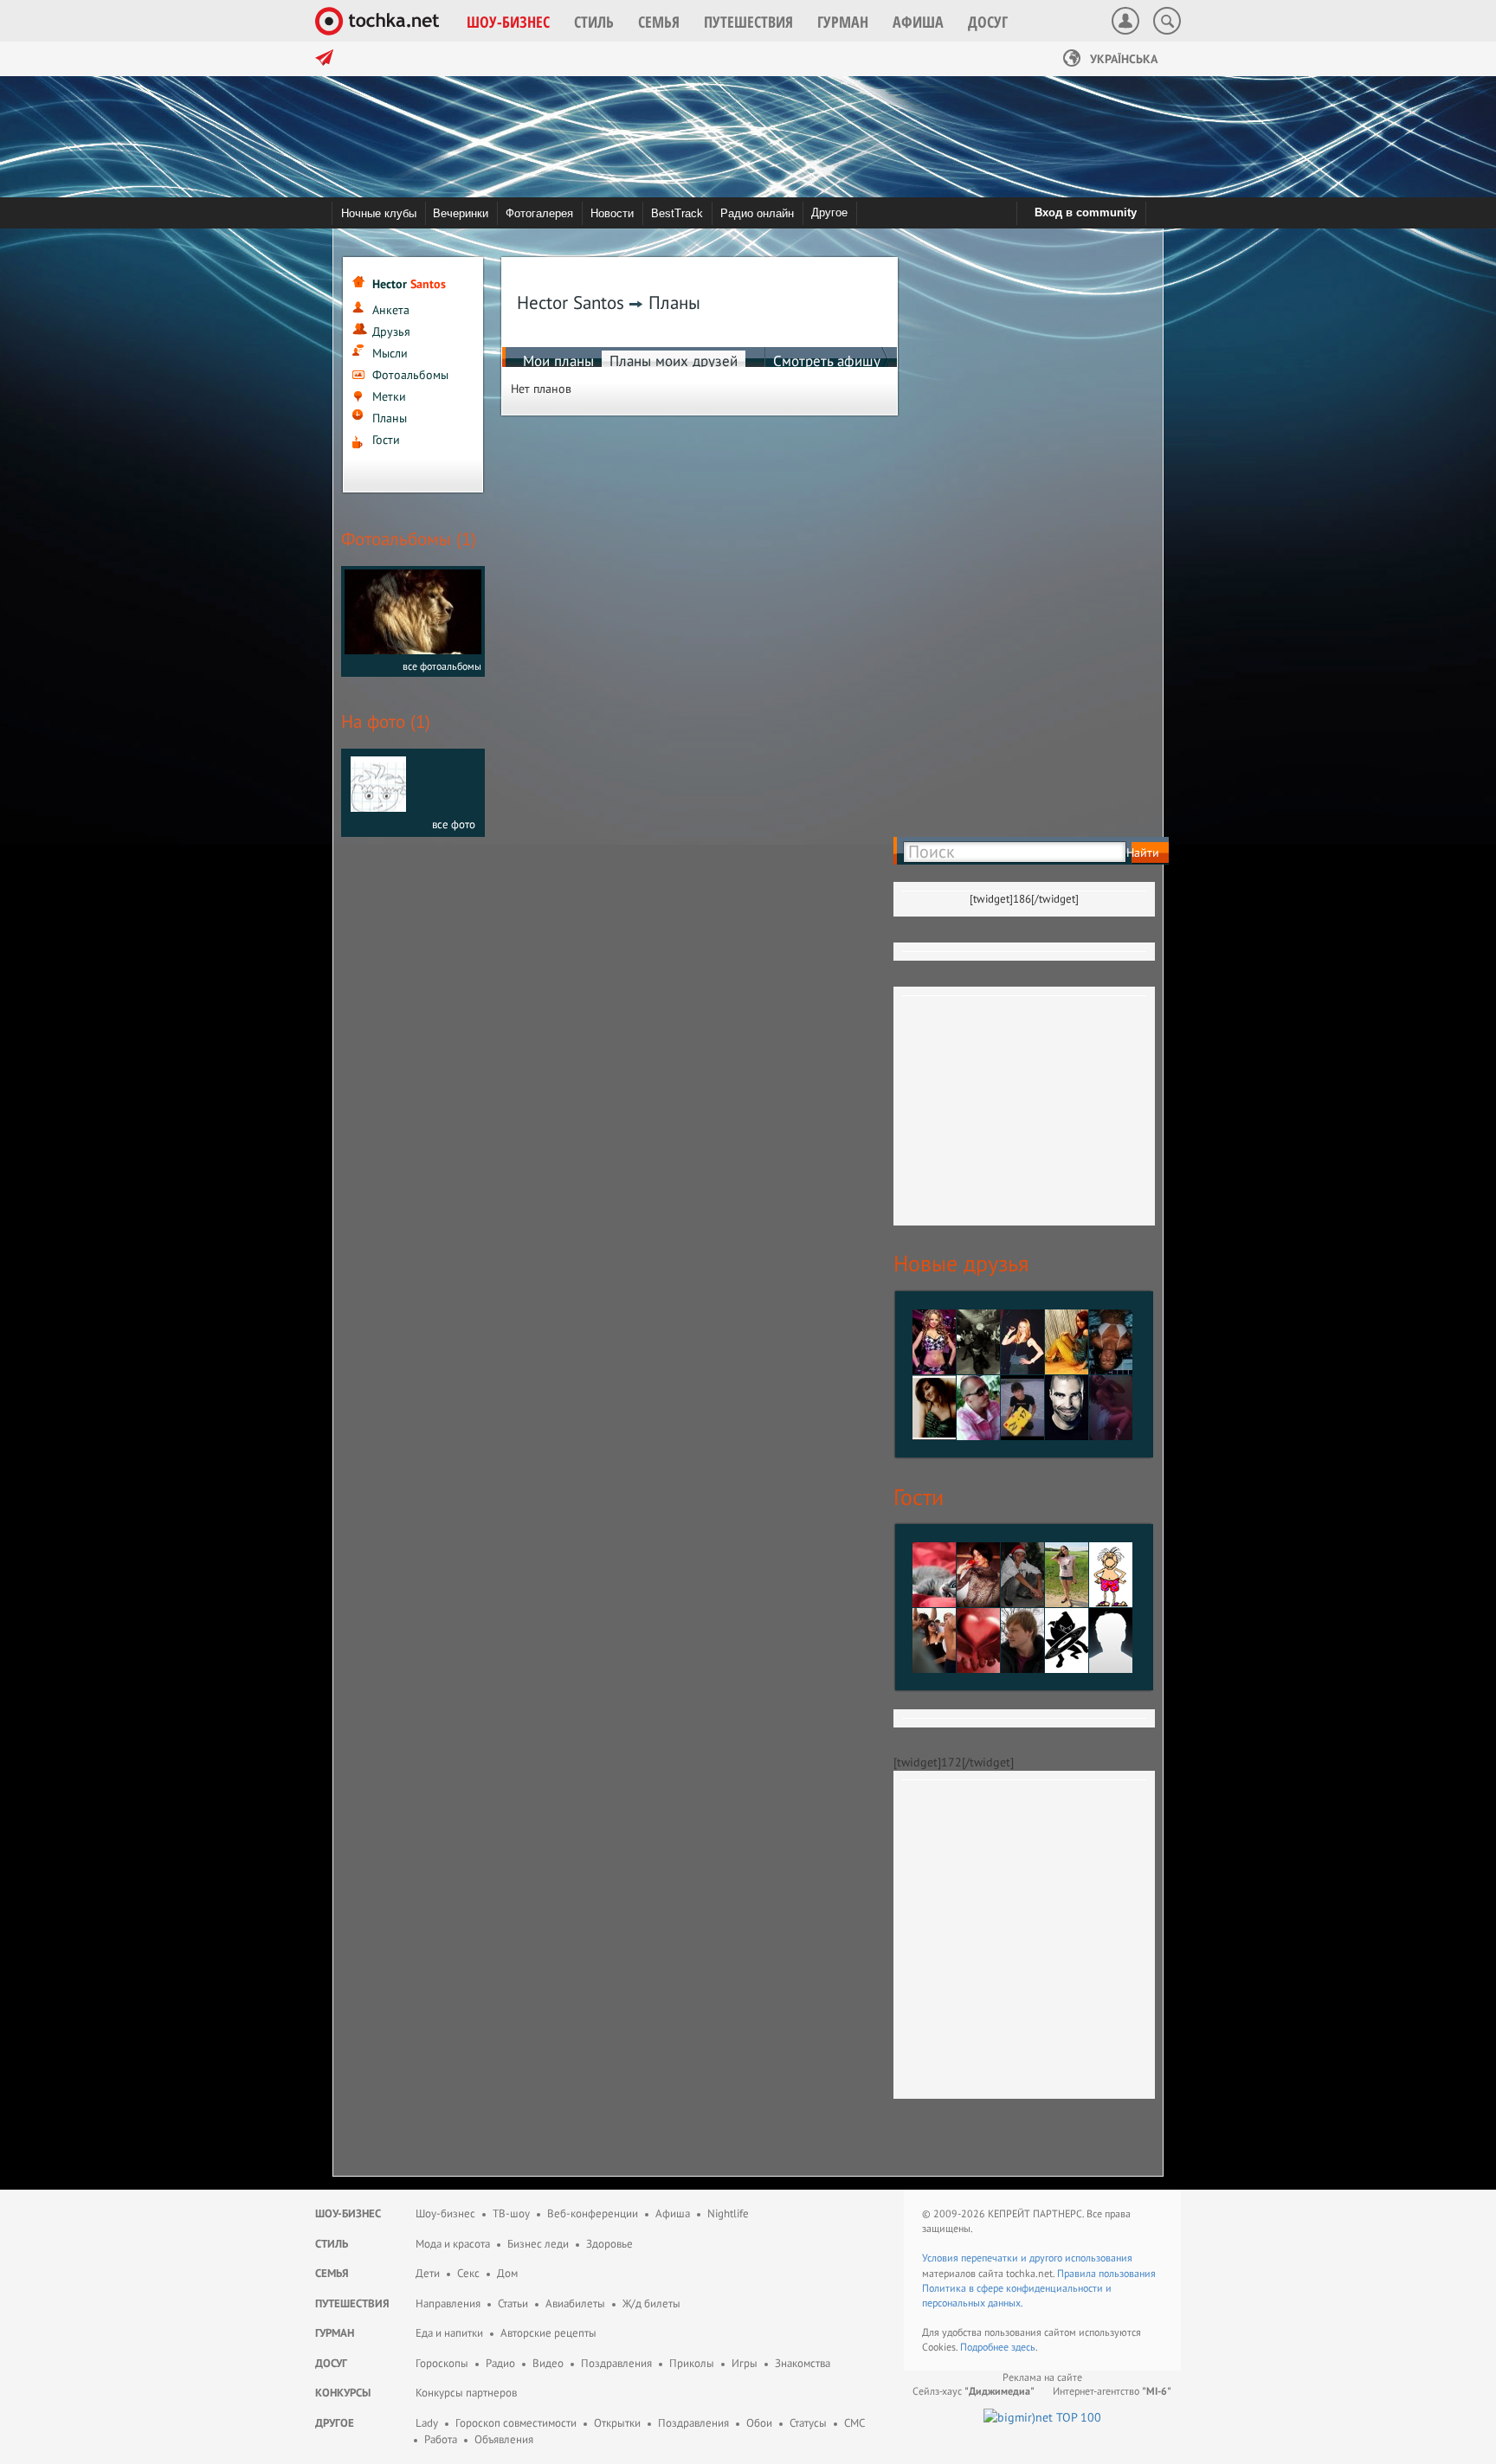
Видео (548, 2363)
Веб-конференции (593, 2213)
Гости (386, 440)
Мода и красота (453, 2244)
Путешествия (352, 2303)
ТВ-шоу (511, 2213)
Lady (427, 2423)
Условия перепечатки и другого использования (1027, 2258)
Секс (468, 2273)
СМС (854, 2423)
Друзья (391, 331)
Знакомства (803, 2363)
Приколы (692, 2363)
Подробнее (986, 2347)
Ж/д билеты (651, 2303)
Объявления (504, 2439)
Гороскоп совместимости (516, 2423)
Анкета (391, 310)
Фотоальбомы (410, 375)
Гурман (335, 2333)
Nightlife (728, 2213)
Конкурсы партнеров (466, 2393)
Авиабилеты (575, 2303)
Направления (448, 2303)
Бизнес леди (538, 2244)
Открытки (617, 2423)
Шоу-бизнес (348, 2213)
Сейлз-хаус (974, 2391)
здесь (1023, 2347)
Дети (428, 2273)
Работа (441, 2439)
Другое (829, 212)
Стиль (332, 2244)
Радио (500, 2363)
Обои (759, 2423)
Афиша (673, 2213)
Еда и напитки (449, 2333)
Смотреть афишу (827, 361)
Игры (745, 2363)
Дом (507, 2273)
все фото (454, 824)
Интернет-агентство (1112, 2391)
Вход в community (1086, 212)
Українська (1122, 59)
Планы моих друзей (674, 361)
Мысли (390, 353)
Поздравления (616, 2363)
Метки (389, 396)
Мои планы (558, 361)
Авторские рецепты (548, 2333)
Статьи (513, 2303)
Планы (390, 418)
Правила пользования (1106, 2273)
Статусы (808, 2423)
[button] (508, 22)
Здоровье (609, 2244)
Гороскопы (442, 2363)
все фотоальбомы (442, 666)
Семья (332, 2273)
